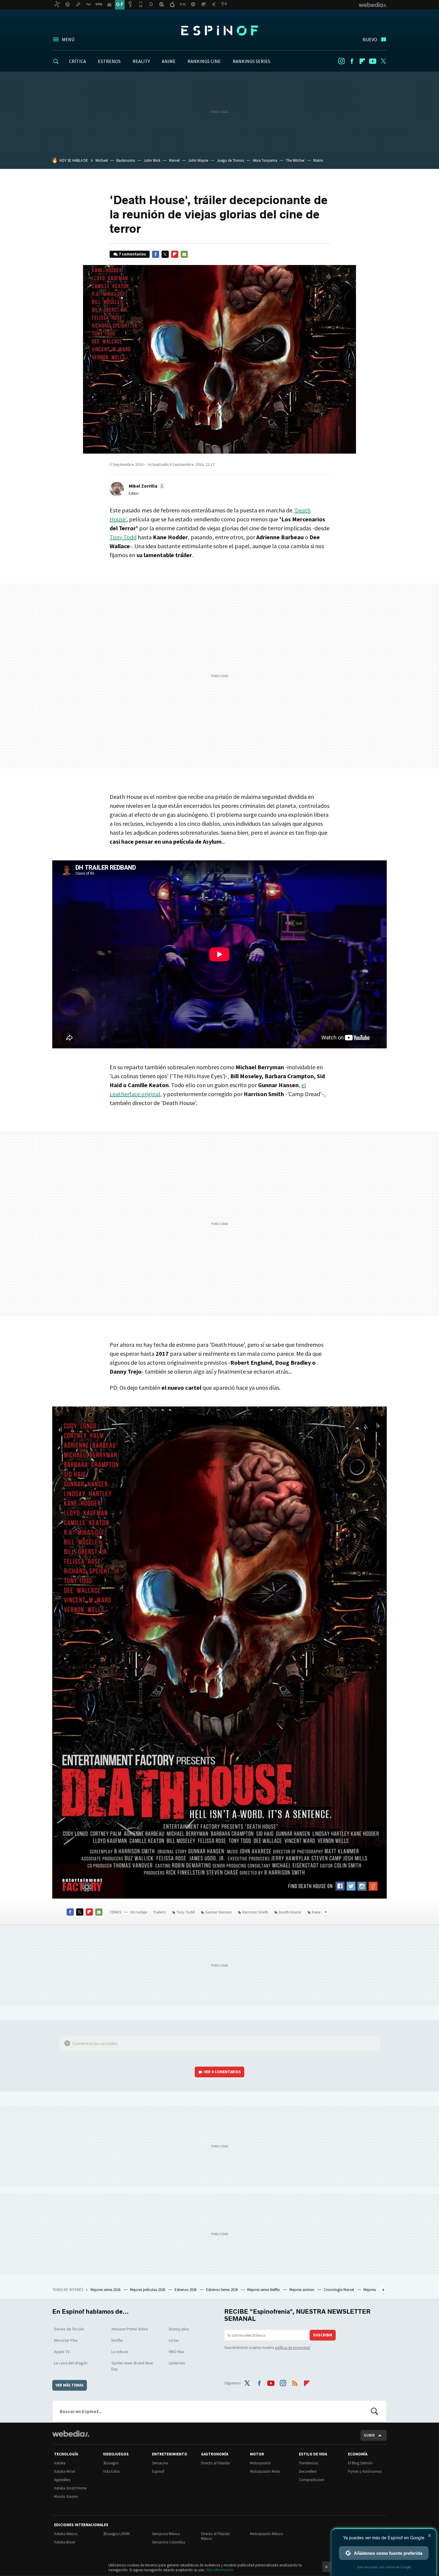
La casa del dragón (71, 2363)
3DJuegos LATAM (116, 2534)
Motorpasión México (267, 2534)
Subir (369, 2435)
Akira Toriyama (265, 160)
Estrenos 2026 (186, 2290)
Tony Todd (123, 537)
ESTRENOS (109, 61)
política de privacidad (293, 2348)
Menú (68, 39)
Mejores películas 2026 (148, 2290)
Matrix (318, 160)
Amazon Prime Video (130, 2329)
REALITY (141, 61)
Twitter (383, 61)
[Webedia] (71, 2434)
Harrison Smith (255, 1912)
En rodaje (139, 1912)
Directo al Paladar (215, 2463)
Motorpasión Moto (265, 2471)
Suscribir (323, 2335)
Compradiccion (312, 2480)
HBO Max (176, 2352)
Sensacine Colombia (169, 2542)
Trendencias (308, 2463)
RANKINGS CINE (204, 61)
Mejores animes (302, 2290)
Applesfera (62, 2480)
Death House (290, 1912)
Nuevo (370, 39)
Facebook (352, 61)
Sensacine (160, 2463)
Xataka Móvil (65, 2471)
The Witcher (295, 160)
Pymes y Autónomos (365, 2471)
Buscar (374, 2411)
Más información (220, 2570)
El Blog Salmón (360, 2463)
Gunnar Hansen (218, 1912)
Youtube (373, 61)
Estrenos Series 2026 (222, 2290)
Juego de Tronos (230, 160)
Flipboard (362, 61)
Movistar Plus (66, 2340)
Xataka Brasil (65, 2542)
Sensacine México (166, 2534)
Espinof (219, 30)
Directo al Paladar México (215, 2536)
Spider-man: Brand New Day (132, 2366)
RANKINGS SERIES (251, 61)
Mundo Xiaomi (66, 2496)
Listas (174, 2340)
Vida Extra (111, 2471)
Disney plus (179, 2329)
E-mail (184, 254)
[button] (146, 486)
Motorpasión (260, 2463)
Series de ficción (69, 2329)
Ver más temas (70, 2385)
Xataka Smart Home (70, 2488)
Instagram (341, 61)
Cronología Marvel (339, 2290)
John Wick (152, 160)
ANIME (169, 61)
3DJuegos (111, 2463)
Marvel (174, 160)
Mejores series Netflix (264, 2290)
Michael (102, 160)
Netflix (117, 2340)
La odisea (120, 2352)
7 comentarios (132, 254)
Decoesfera (308, 2471)
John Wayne (198, 160)
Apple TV (62, 2352)
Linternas (177, 2363)
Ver (222, 2072)
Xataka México (66, 2534)
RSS (295, 2382)
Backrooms (126, 160)
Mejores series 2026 (106, 2290)
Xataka (60, 2463)
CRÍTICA (77, 61)
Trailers (159, 1912)
